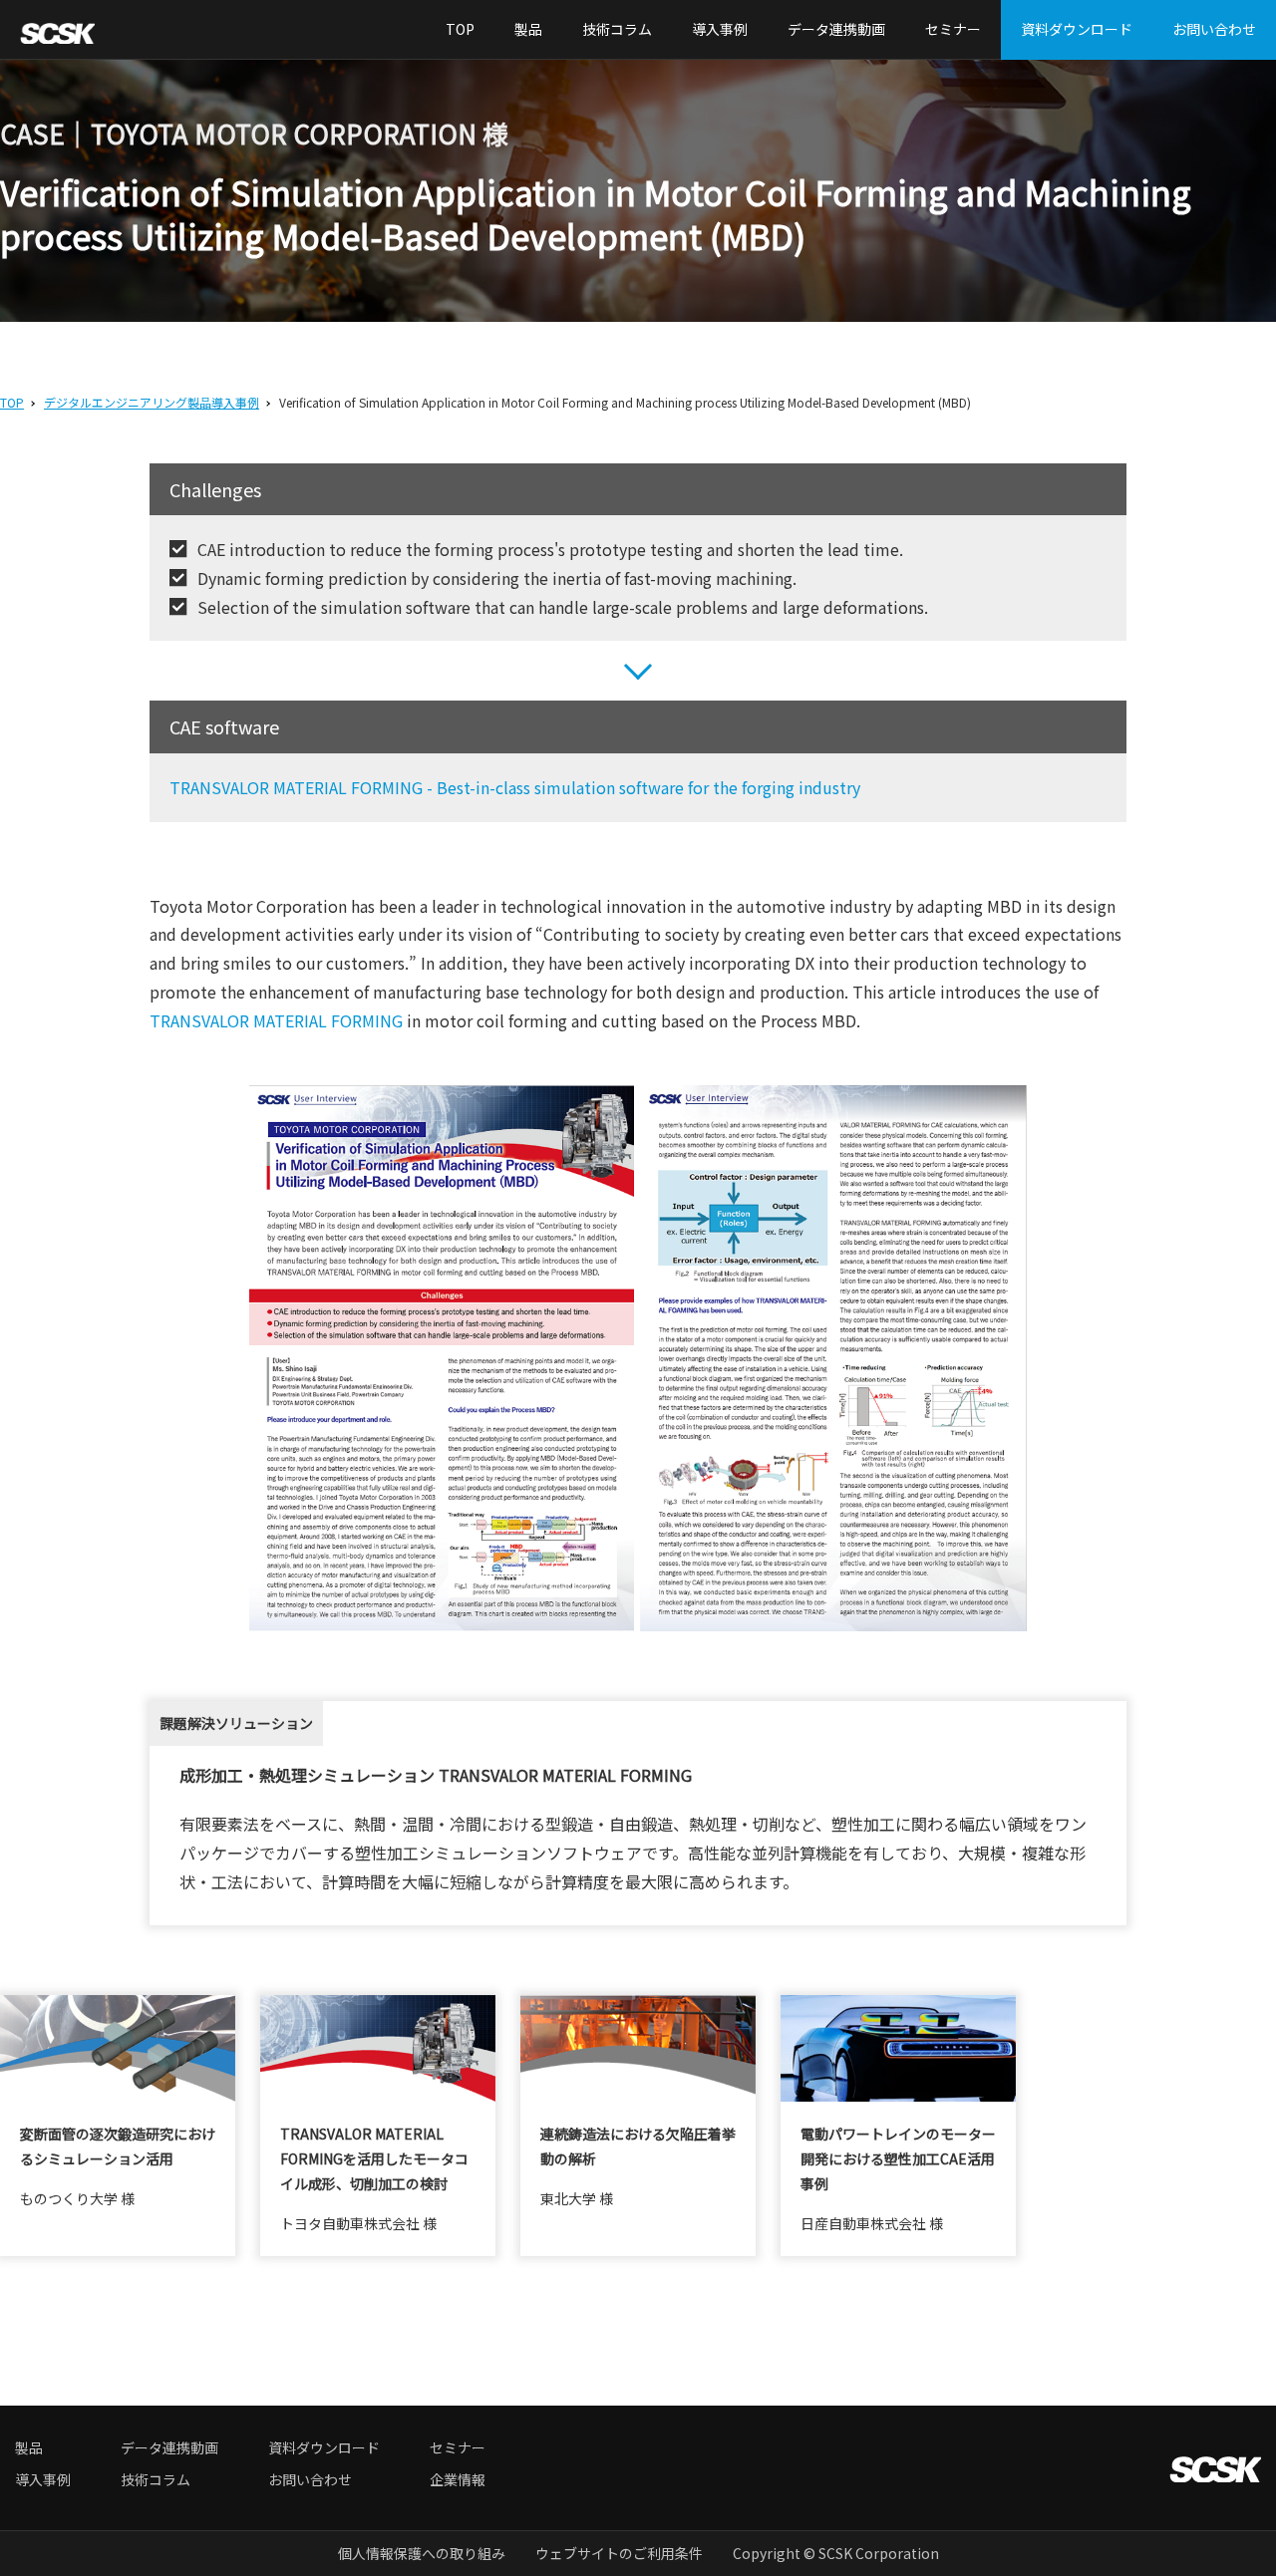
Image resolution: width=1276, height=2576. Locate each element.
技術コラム (617, 29)
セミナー (953, 29)
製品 (528, 29)
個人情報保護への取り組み (422, 2553)
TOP (460, 29)
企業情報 (458, 2479)
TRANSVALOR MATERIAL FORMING (276, 1020)
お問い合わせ (1214, 29)
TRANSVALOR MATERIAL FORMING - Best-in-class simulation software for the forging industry (515, 787)
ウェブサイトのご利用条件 (619, 2553)
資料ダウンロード (1077, 29)
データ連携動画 (836, 29)
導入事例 (720, 29)
